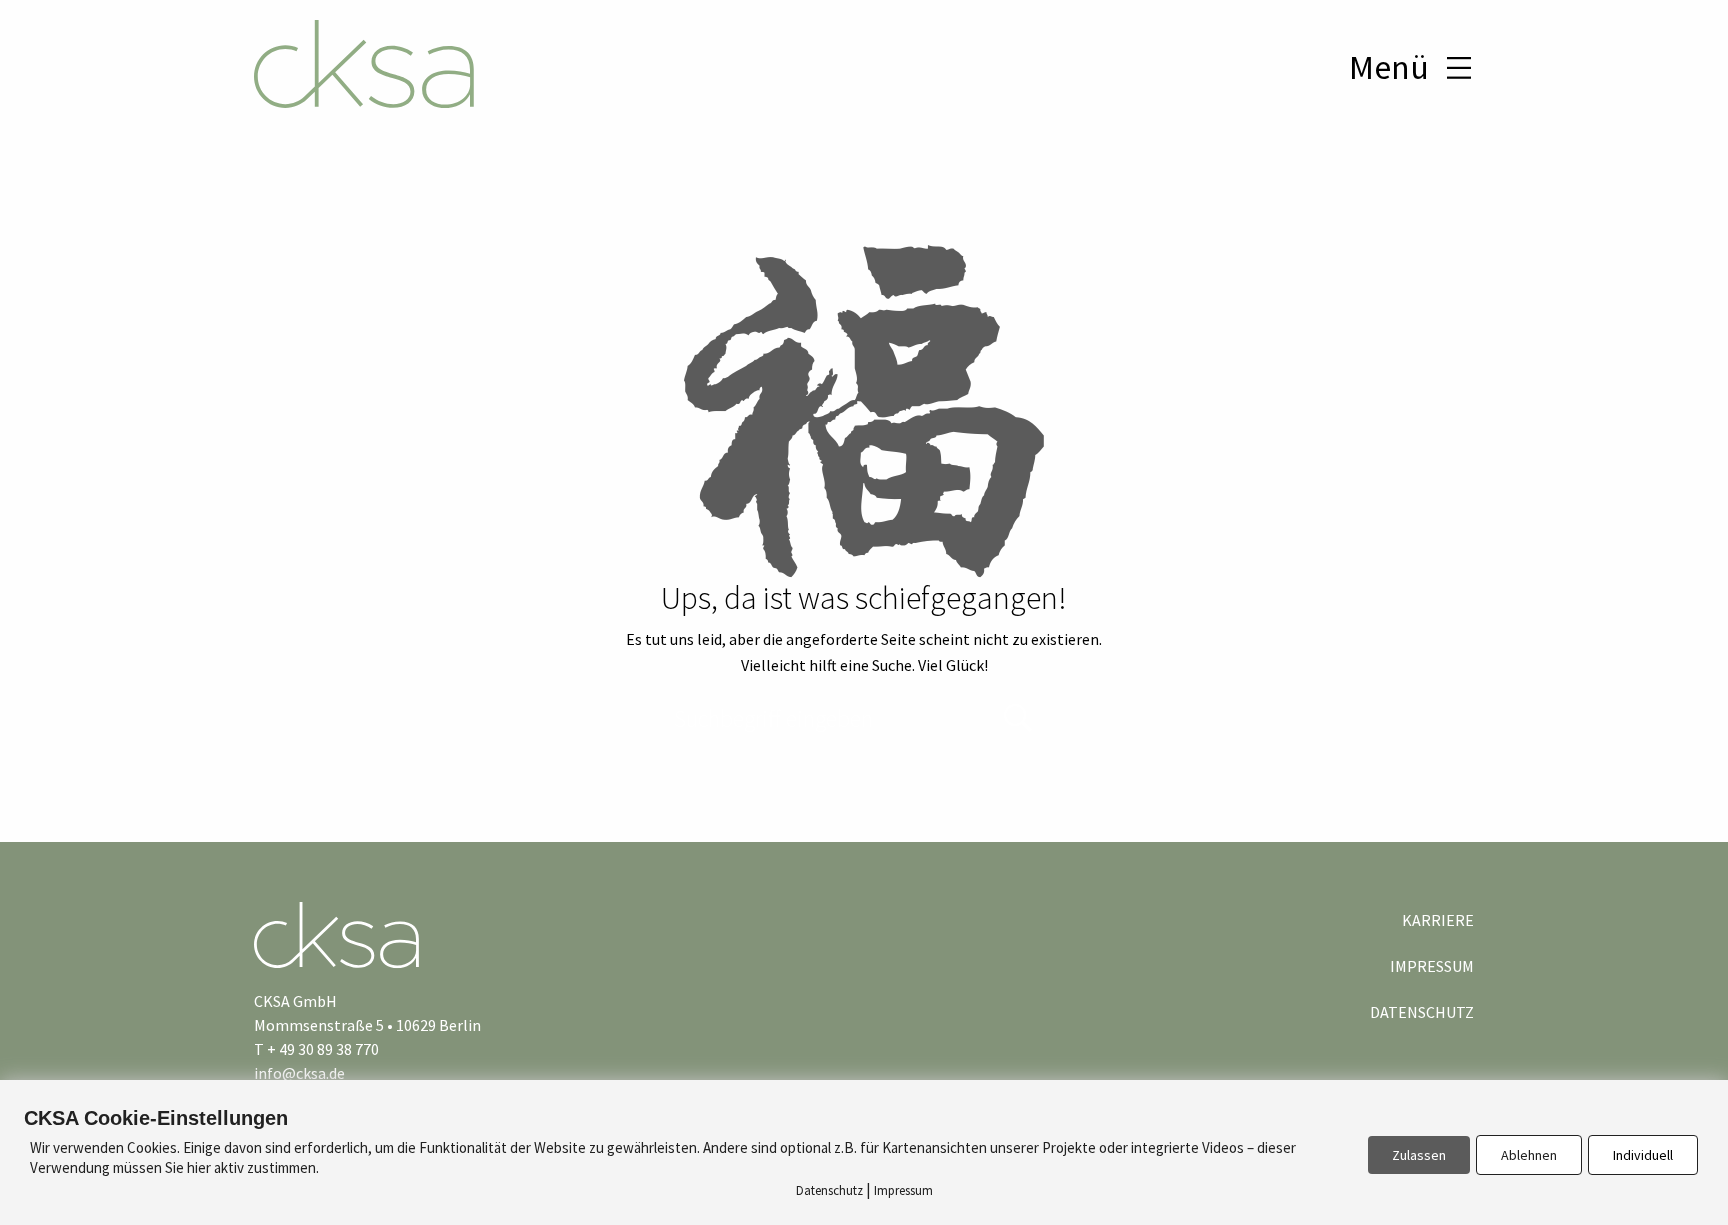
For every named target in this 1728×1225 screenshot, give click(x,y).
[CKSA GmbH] (364, 67)
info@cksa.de (299, 1073)
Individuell (1643, 1155)
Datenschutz (1422, 1012)
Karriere (1438, 920)
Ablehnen (1529, 1155)
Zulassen (1419, 1155)
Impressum (1432, 966)
